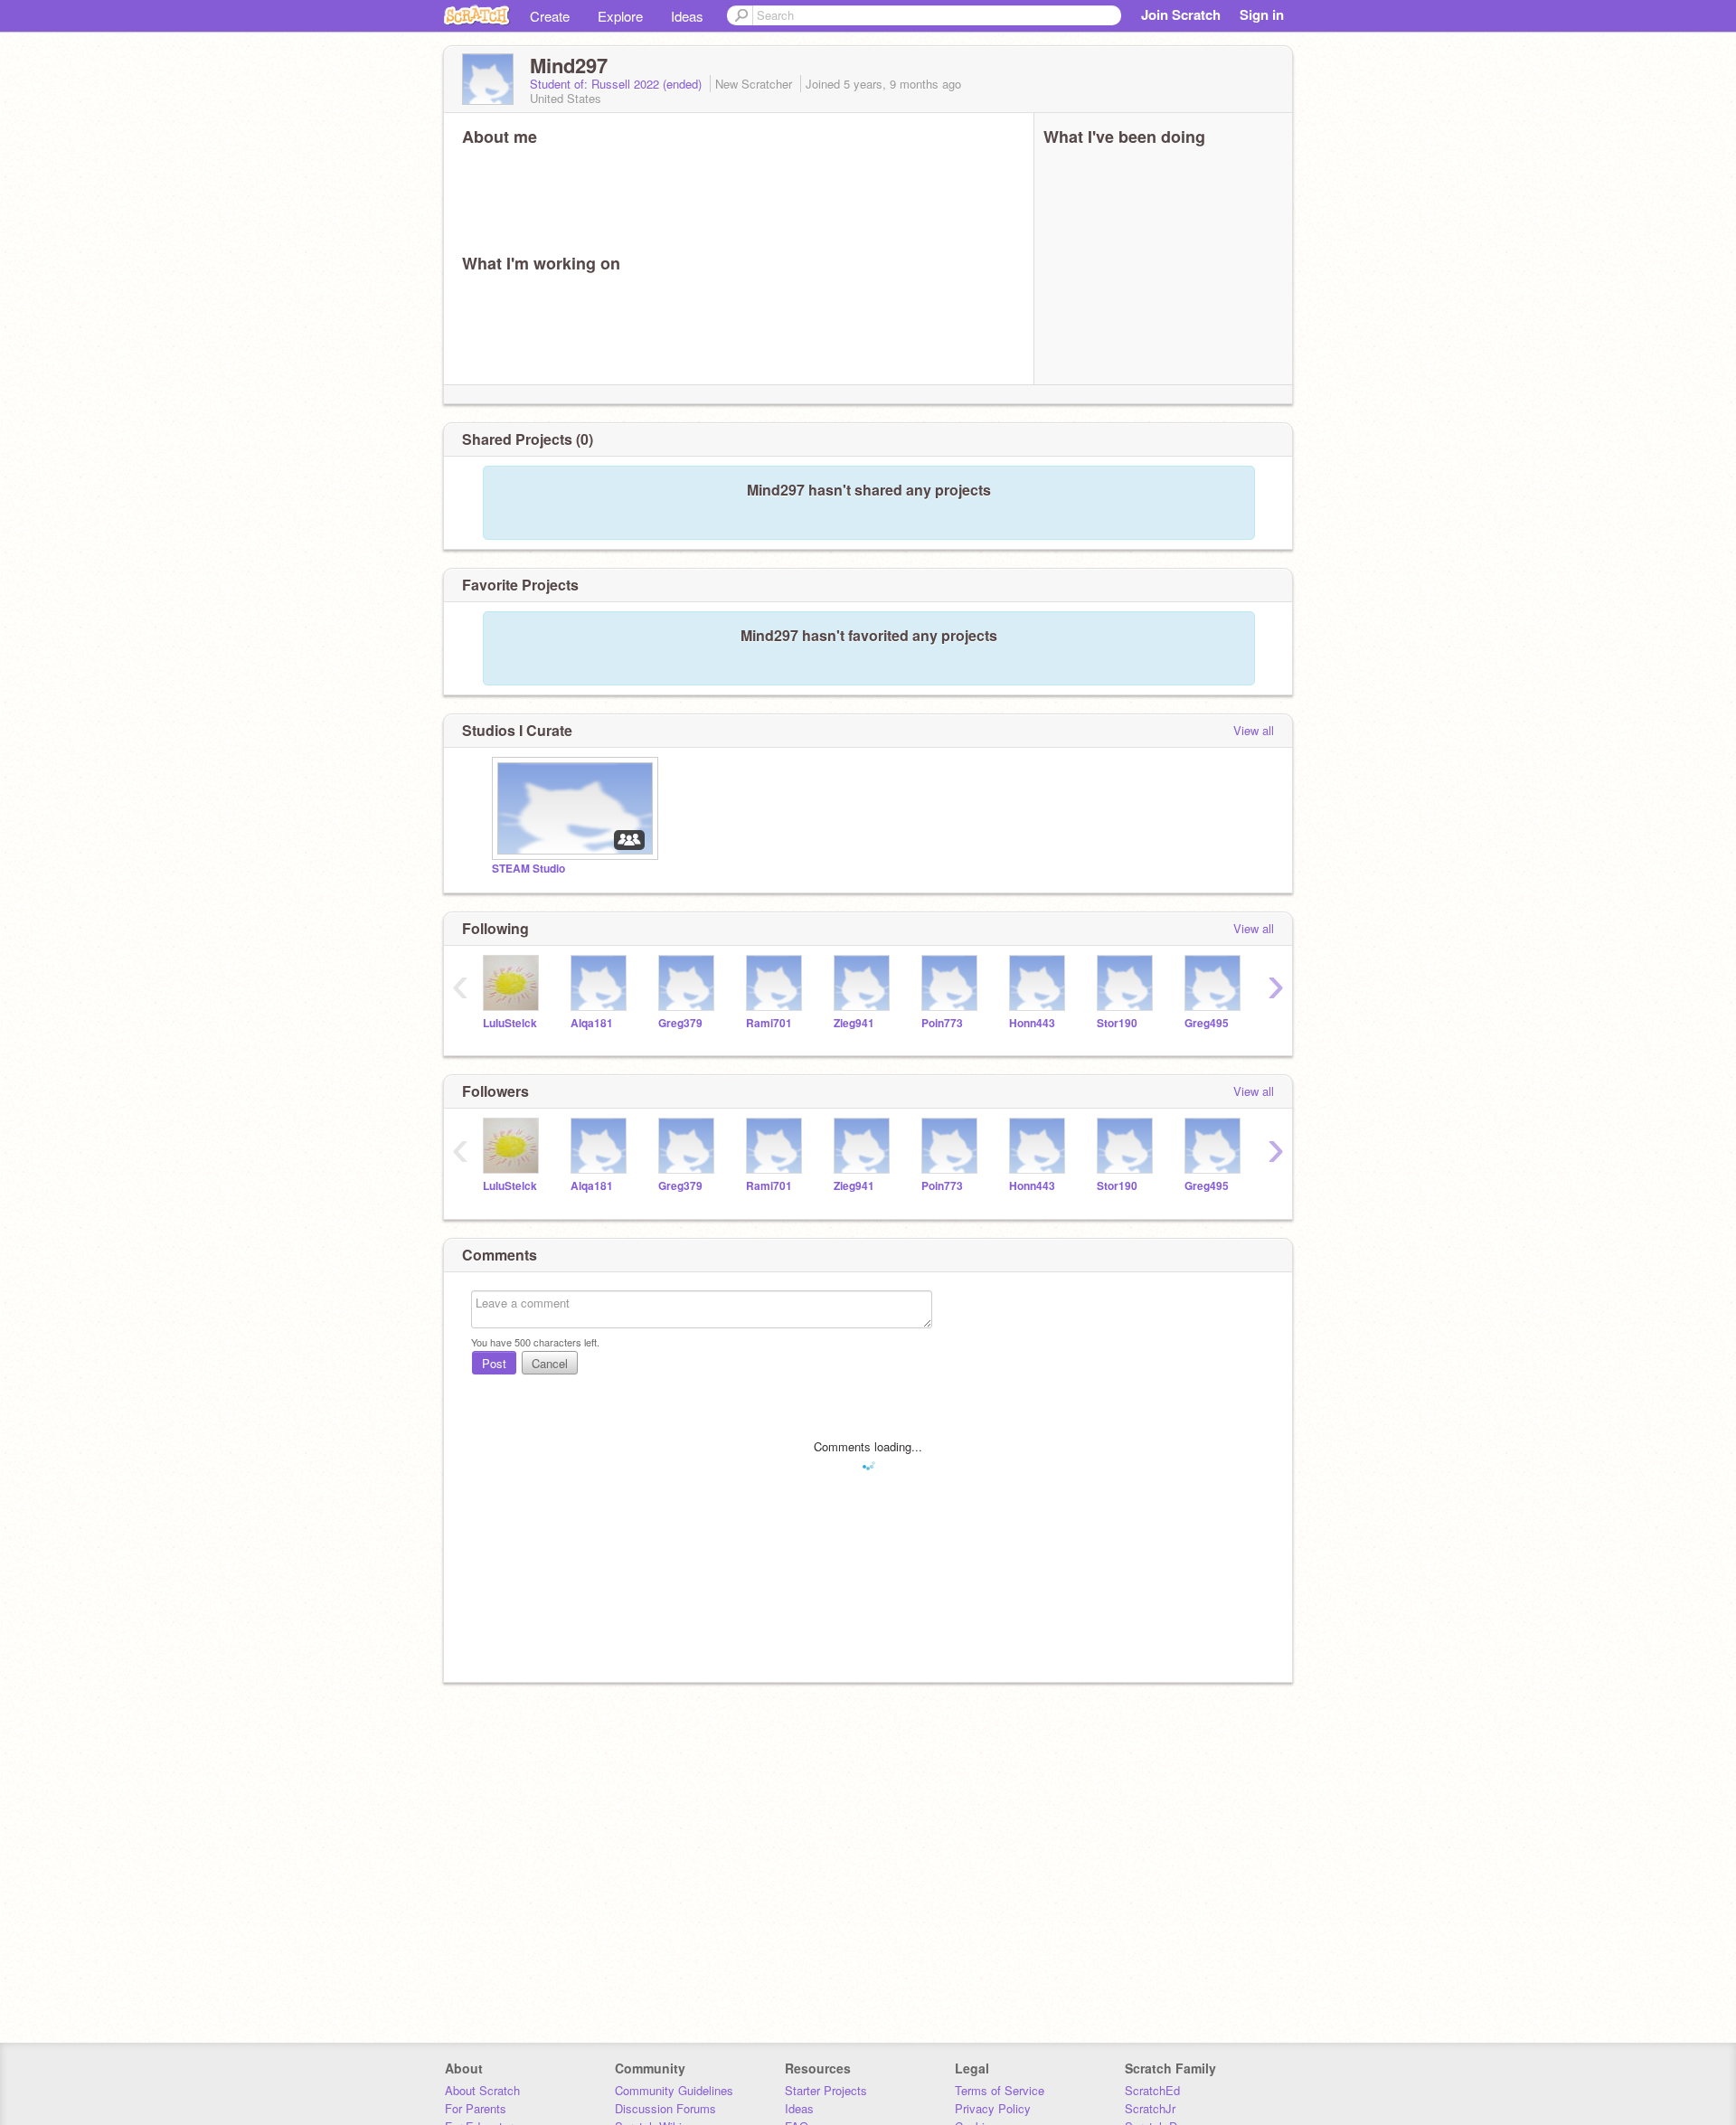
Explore (620, 16)
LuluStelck (510, 1023)
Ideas (687, 16)
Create (550, 16)
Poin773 (942, 1023)
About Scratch (482, 2090)
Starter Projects (826, 2090)
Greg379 (680, 1023)
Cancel (550, 1363)
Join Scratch (1181, 14)
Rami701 (769, 1023)
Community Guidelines (674, 2090)
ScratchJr (1150, 2108)
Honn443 (1032, 1023)
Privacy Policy (993, 2108)
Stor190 (1117, 1023)
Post (494, 1363)
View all (1254, 730)
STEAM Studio (528, 869)
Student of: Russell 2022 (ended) (618, 84)
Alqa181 (592, 1023)
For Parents (476, 2108)
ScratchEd (1152, 2090)
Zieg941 (854, 1023)
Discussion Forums (665, 2108)
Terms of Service (1000, 2090)
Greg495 (1207, 1023)
